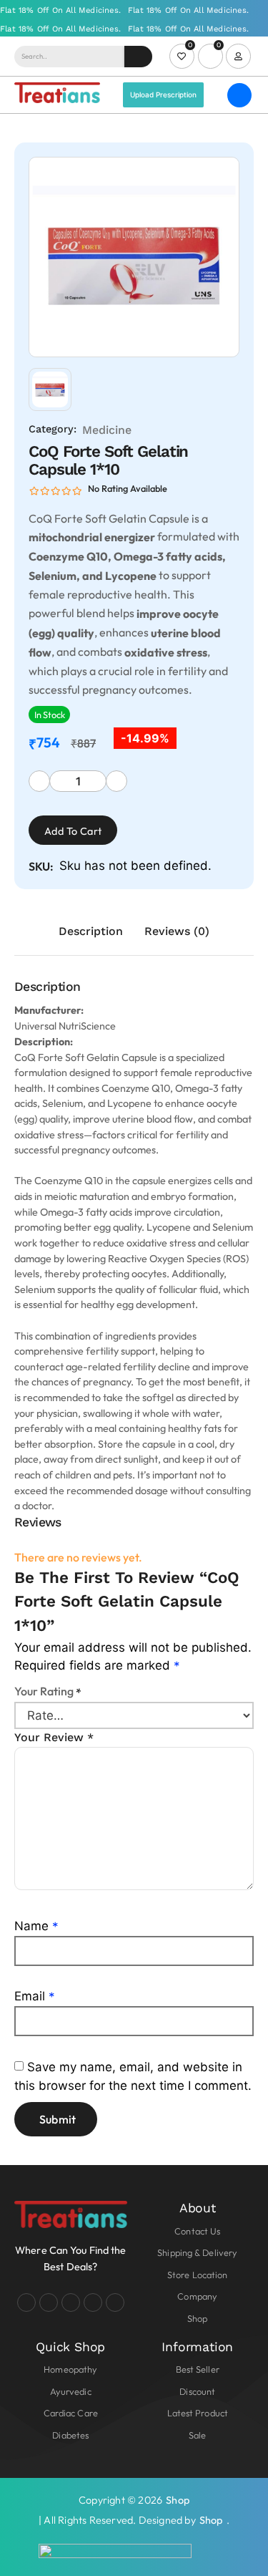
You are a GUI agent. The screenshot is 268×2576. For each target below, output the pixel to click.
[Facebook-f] (26, 2303)
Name (36, 1926)
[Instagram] (49, 2303)
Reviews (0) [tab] (177, 931)
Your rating (48, 1691)
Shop (178, 2500)
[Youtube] (71, 2303)
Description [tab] (91, 931)
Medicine (107, 430)
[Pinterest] (115, 2303)
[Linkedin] (93, 2303)
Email (35, 1996)
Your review (54, 1737)
